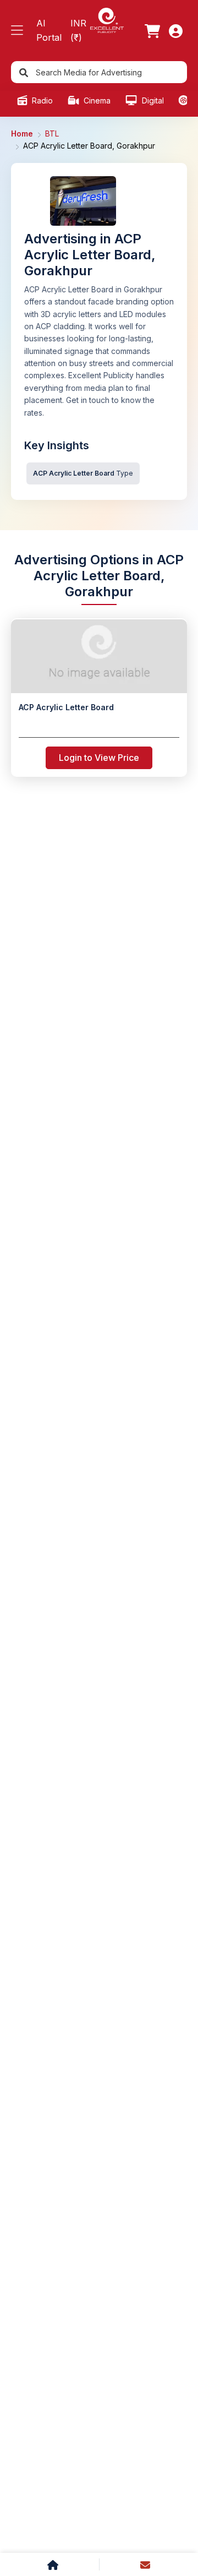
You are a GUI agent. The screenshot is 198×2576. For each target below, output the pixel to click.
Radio (41, 100)
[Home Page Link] (107, 20)
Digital (152, 100)
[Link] (152, 31)
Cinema (96, 100)
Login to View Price (99, 758)
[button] (17, 31)
